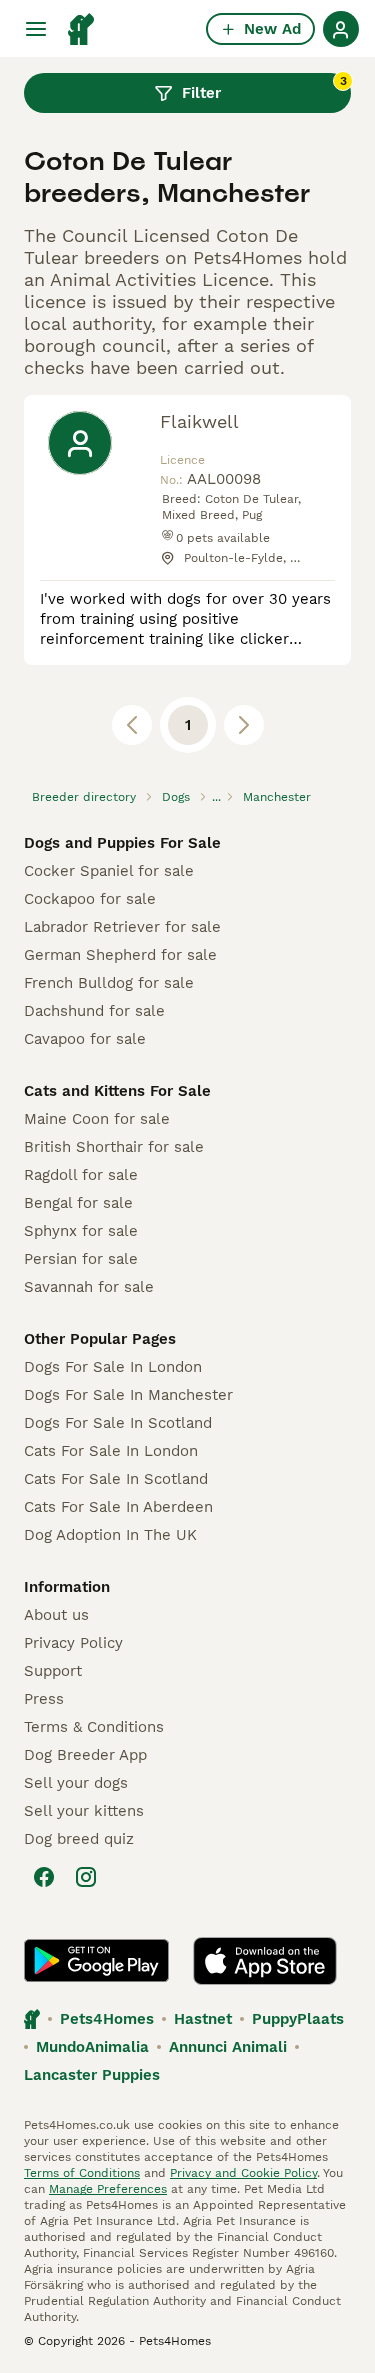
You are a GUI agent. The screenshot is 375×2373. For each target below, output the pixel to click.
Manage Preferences (108, 2189)
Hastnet (203, 2019)
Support (53, 1671)
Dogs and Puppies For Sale (122, 843)
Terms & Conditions (94, 1727)
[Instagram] (86, 1877)
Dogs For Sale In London (113, 1367)
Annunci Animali (228, 2047)
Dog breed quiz (79, 1839)
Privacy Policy (73, 1643)
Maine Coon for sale (97, 1119)
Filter (264, 88)
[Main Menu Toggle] (36, 29)
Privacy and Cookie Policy (243, 2173)
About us (56, 1615)
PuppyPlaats (298, 2019)
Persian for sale (81, 1259)
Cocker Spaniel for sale (109, 871)
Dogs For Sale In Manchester (128, 1395)
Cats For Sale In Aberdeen (118, 1507)
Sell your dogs (76, 1783)
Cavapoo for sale (85, 1039)
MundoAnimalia (92, 2047)
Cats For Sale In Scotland (116, 1479)
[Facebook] (44, 1877)
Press (44, 1699)
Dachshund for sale (94, 1011)
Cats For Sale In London (111, 1451)
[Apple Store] (265, 1961)
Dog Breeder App (85, 1755)
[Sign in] (341, 29)
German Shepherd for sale (120, 955)
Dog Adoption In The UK (110, 1535)
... (216, 797)
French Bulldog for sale (109, 983)
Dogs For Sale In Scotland (118, 1423)
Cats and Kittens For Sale (117, 1091)
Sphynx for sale (81, 1231)
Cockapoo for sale (90, 899)
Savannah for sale (89, 1287)
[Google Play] (96, 1961)
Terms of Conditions (82, 2173)
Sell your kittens (84, 1811)
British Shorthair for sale (114, 1147)
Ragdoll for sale (81, 1175)
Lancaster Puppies (92, 2075)
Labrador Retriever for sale (122, 927)
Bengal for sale (78, 1203)
